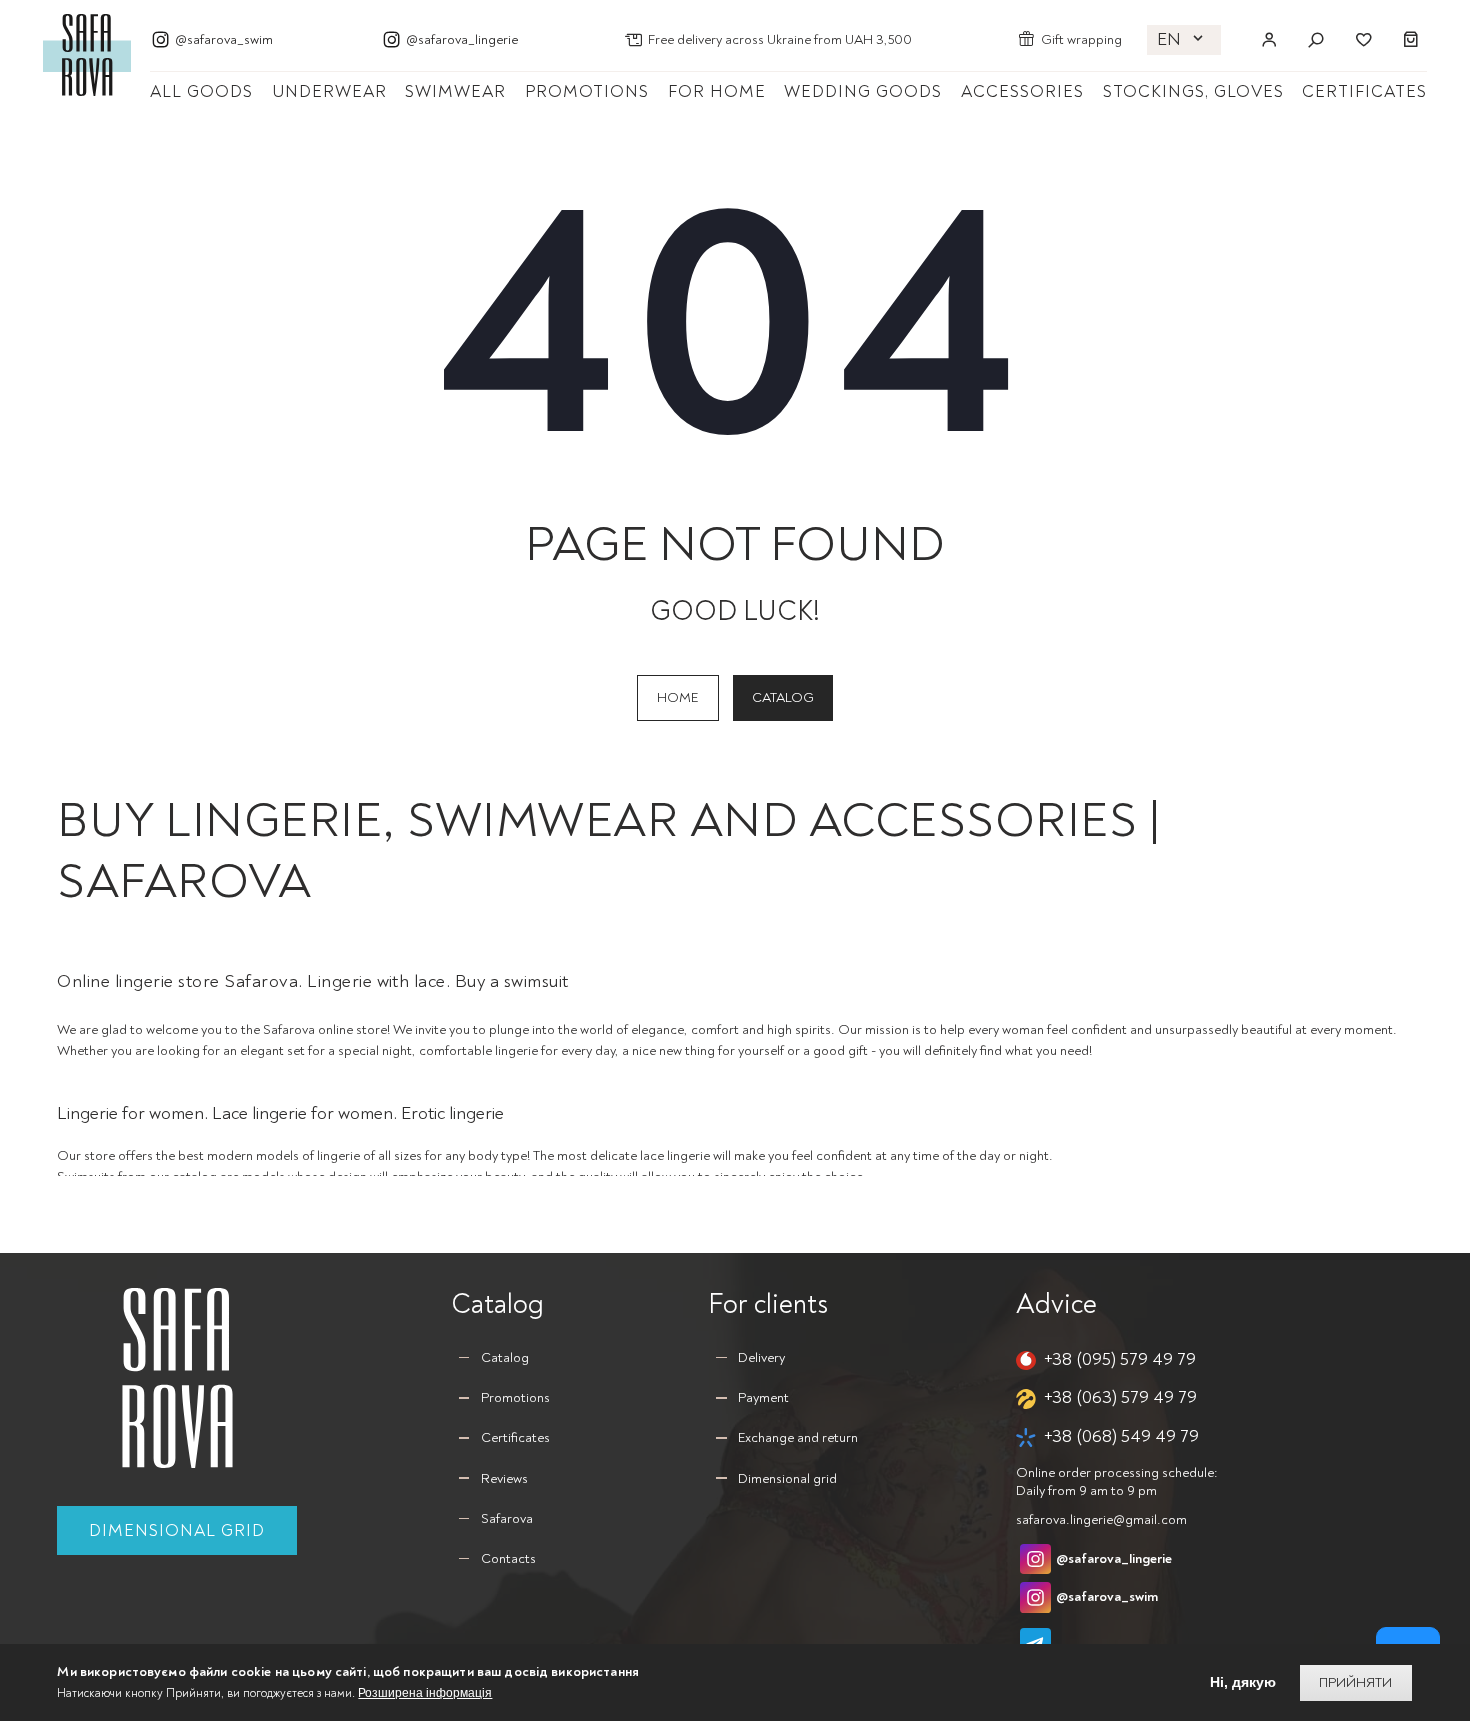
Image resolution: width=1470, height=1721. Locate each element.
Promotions (587, 91)
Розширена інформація (425, 1693)
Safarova (507, 1518)
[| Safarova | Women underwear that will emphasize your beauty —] (87, 53)
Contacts (508, 1558)
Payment (763, 1397)
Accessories (1022, 91)
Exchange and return (798, 1437)
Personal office (1269, 40)
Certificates (1364, 91)
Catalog (783, 697)
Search (1316, 40)
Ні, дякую (1243, 1682)
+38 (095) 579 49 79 (1120, 1359)
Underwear (329, 91)
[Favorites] (1363, 40)
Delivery (761, 1357)
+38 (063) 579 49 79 (1120, 1397)
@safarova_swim (224, 39)
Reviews (504, 1478)
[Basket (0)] (1411, 40)
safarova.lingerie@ (1101, 1519)
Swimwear (455, 91)
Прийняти (1355, 1682)
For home (717, 91)
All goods (201, 91)
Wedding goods (863, 91)
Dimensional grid (177, 1530)
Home (677, 697)
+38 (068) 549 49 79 (1121, 1436)
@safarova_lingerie (462, 39)
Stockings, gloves (1193, 91)
